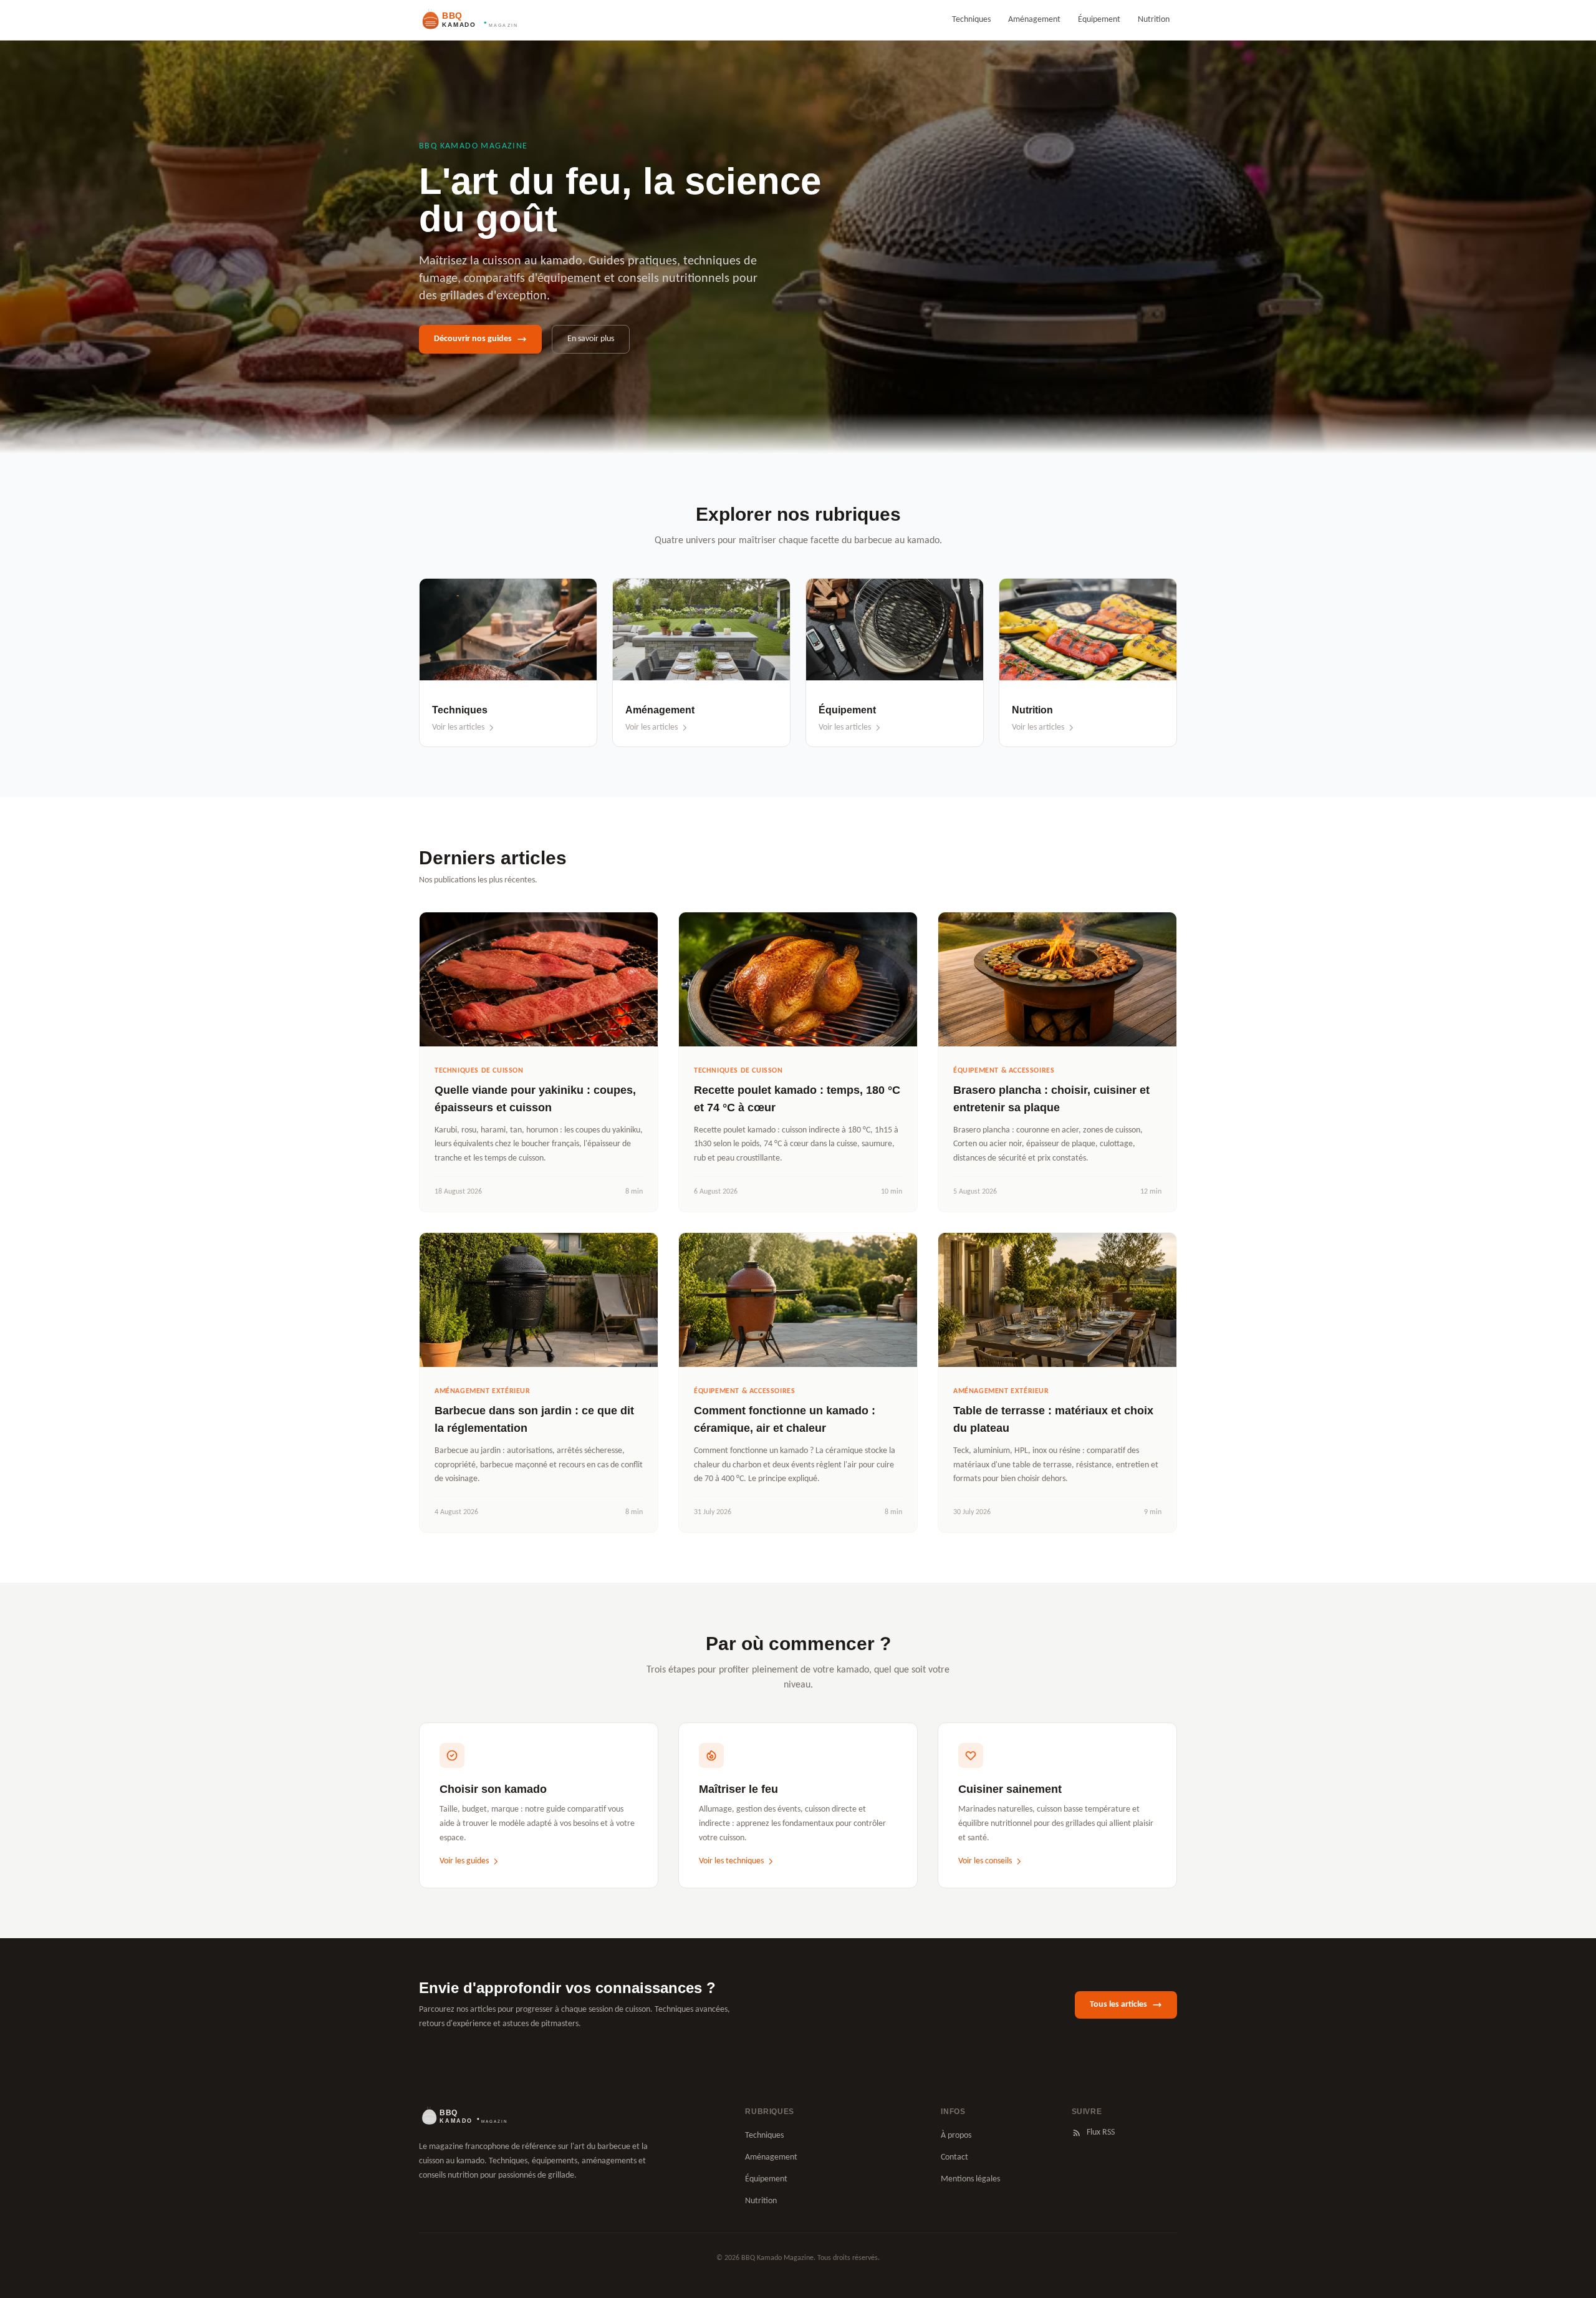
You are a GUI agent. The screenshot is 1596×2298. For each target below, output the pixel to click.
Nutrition (1154, 20)
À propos (956, 2136)
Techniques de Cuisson (479, 1071)
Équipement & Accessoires (1004, 1071)
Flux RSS (1101, 2132)
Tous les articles (1118, 2005)
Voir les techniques (731, 1861)
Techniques (971, 20)
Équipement (1099, 20)
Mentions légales (970, 2179)
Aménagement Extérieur (483, 1391)
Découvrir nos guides (473, 339)
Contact (954, 2157)
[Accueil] (463, 2117)
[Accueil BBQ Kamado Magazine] (468, 20)
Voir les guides (464, 1861)
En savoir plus (591, 339)
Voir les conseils (985, 1861)
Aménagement (1034, 20)
